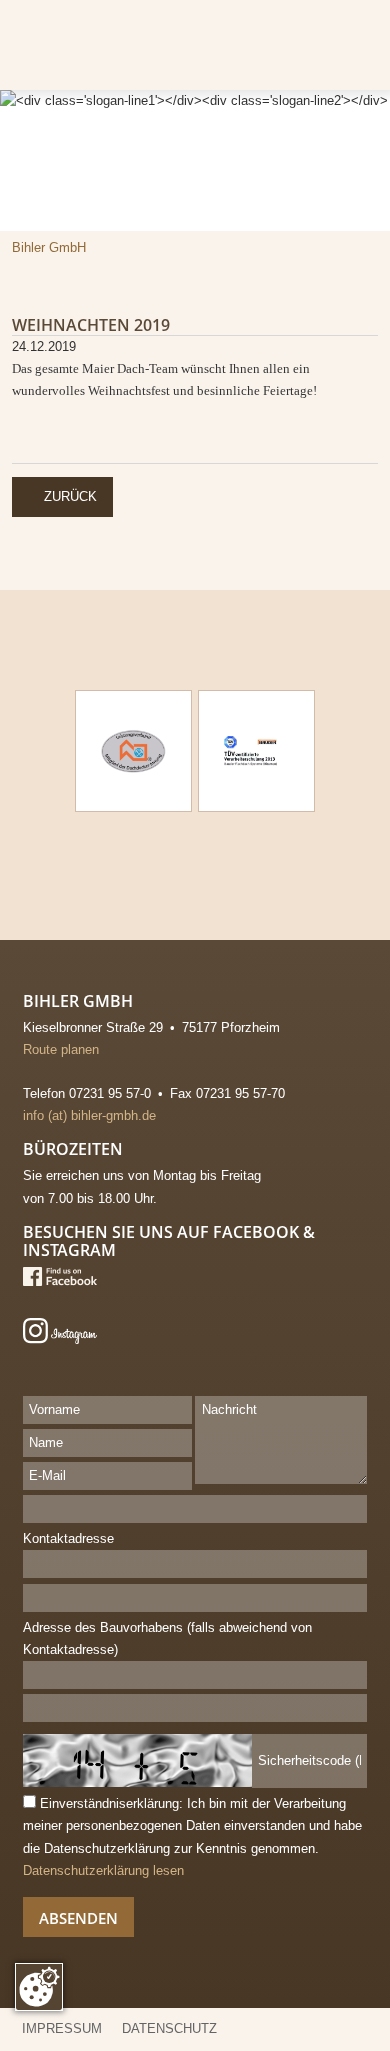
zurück (62, 495)
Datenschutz (169, 2028)
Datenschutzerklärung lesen (103, 1870)
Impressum (62, 2028)
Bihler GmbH (49, 247)
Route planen (70, 1049)
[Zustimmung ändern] (39, 1987)
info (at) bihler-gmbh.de (89, 1115)
